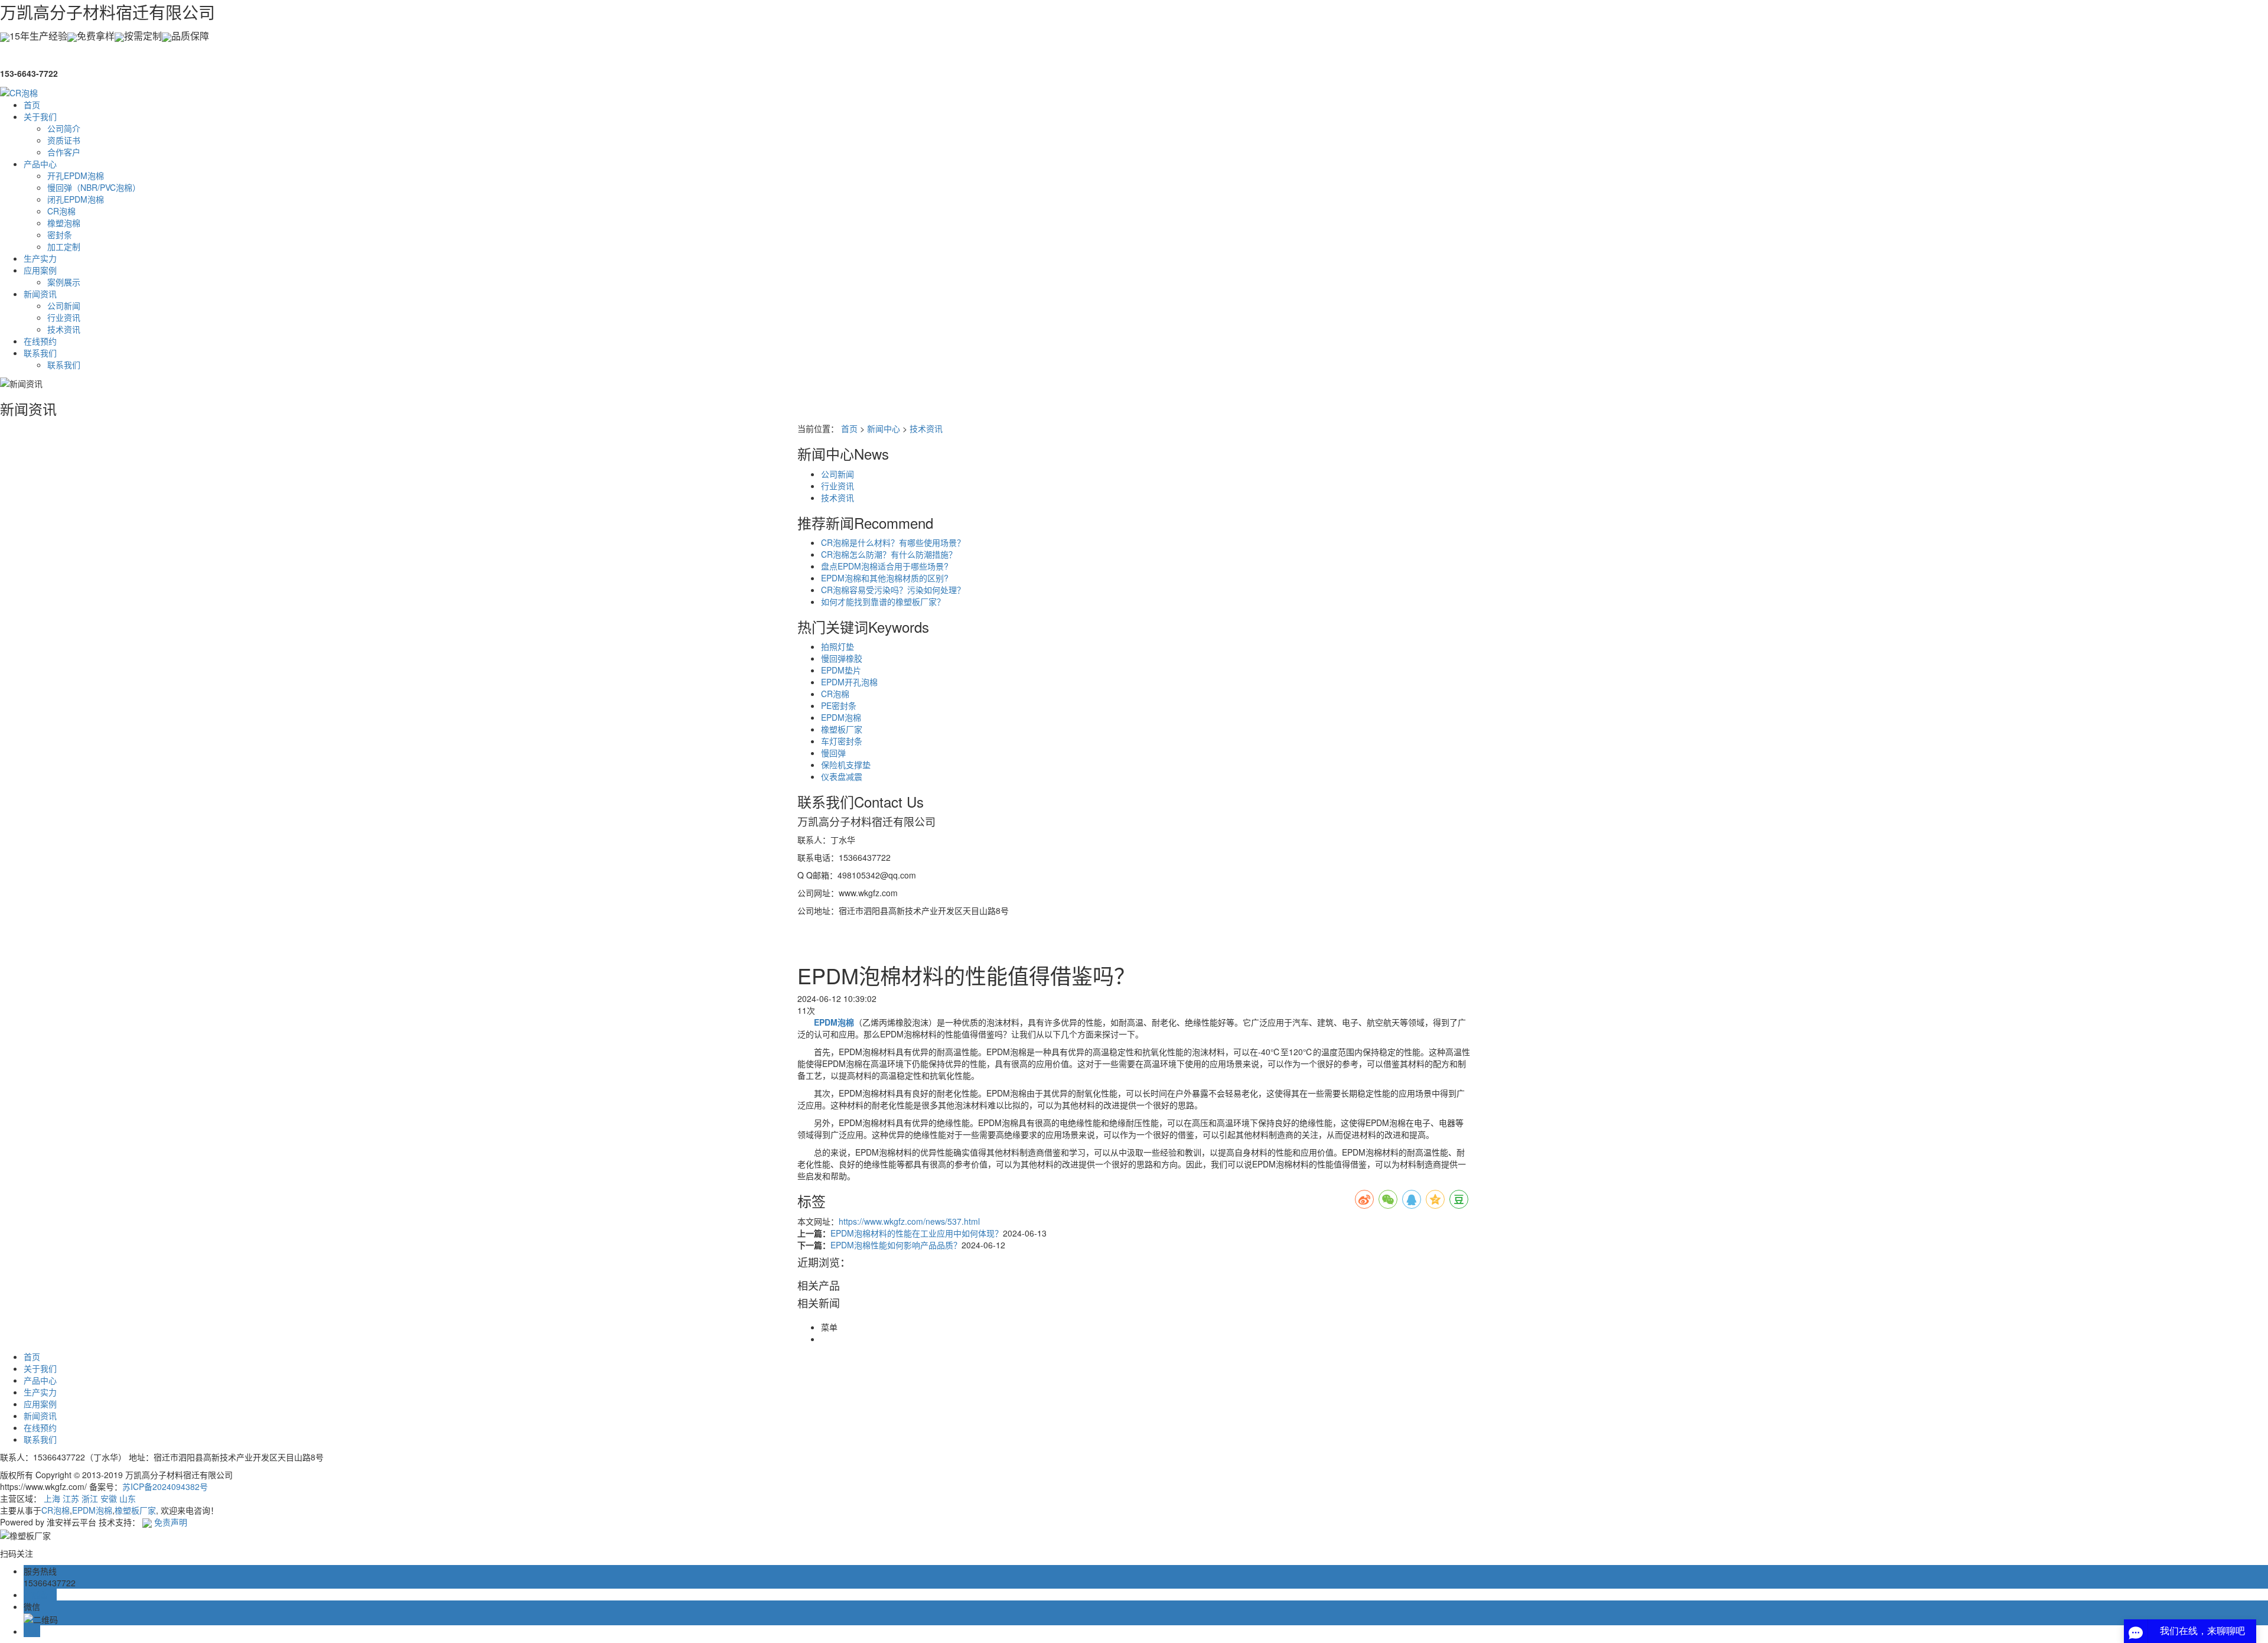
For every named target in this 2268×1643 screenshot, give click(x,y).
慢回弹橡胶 (842, 658)
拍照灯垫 (838, 646)
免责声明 (171, 1522)
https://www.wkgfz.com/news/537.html (909, 1221)
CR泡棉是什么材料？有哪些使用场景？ (893, 542)
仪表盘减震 (842, 776)
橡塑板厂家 (842, 729)
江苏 (71, 1498)
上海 (52, 1498)
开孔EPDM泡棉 (76, 175)
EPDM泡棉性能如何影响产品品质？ (896, 1245)
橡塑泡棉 (64, 223)
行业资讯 (64, 317)
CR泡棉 (61, 211)
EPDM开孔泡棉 (849, 682)
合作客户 (64, 152)
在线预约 (40, 341)
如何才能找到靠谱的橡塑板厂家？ (883, 601)
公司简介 (64, 128)
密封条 (60, 235)
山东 (128, 1498)
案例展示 (64, 282)
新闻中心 (884, 428)
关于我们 (40, 116)
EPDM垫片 (841, 670)
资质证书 (64, 140)
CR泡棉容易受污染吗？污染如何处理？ (893, 590)
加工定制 (64, 246)
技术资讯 (64, 329)
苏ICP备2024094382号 (165, 1486)
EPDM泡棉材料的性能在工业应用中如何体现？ (917, 1233)
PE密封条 (839, 705)
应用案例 (40, 270)
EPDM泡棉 (841, 717)
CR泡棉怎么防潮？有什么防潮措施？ (889, 554)
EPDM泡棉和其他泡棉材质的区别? (885, 578)
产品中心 (40, 164)
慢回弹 (833, 753)
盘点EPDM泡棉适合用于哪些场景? (885, 566)
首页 (32, 105)
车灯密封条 (842, 741)
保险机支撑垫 (846, 764)
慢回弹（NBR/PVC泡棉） (94, 187)
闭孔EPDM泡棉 (76, 199)
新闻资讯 (40, 294)
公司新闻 (64, 305)
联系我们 (40, 353)
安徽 (109, 1498)
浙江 (90, 1498)
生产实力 (40, 258)
